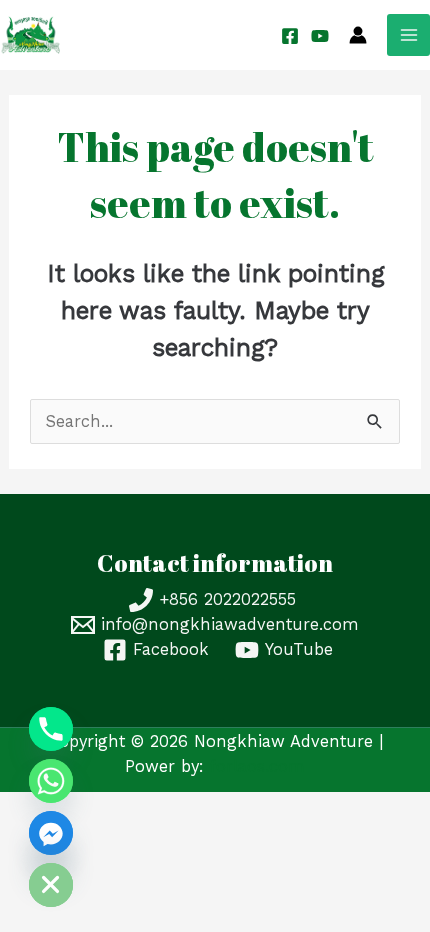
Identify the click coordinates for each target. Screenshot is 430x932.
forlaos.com (257, 766)
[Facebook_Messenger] (51, 833)
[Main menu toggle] (408, 35)
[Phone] (51, 729)
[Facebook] (290, 36)
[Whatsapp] (51, 781)
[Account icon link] (358, 35)
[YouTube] (320, 36)
